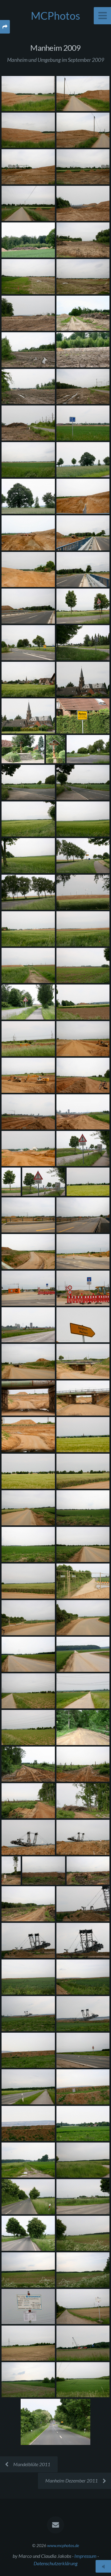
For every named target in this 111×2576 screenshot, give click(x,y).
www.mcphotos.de (63, 2545)
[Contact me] (55, 2525)
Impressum (85, 2556)
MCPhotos (55, 16)
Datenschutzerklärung (55, 2563)
